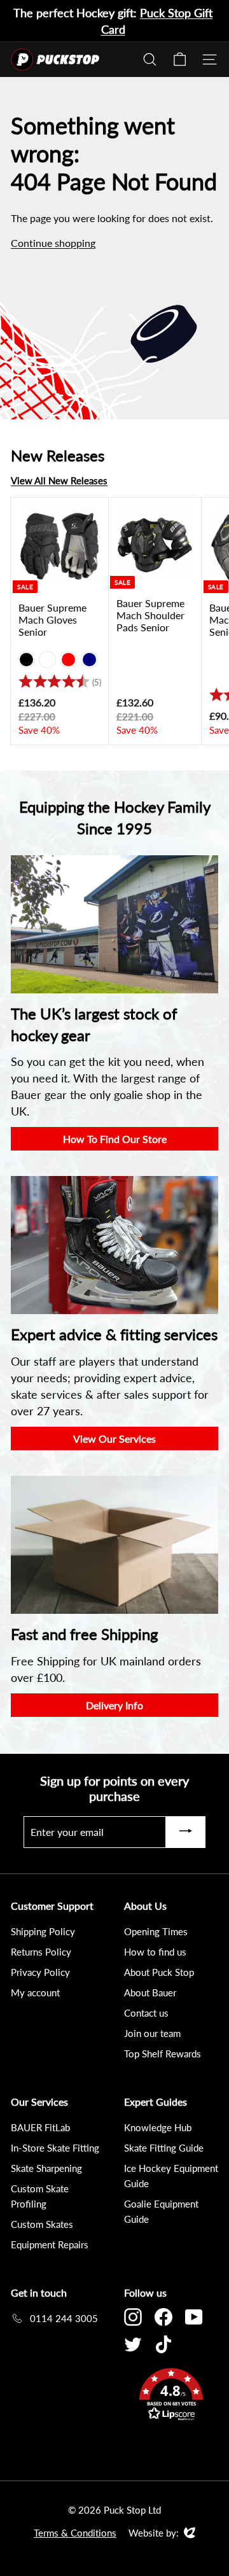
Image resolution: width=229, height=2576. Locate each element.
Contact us (146, 2013)
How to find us (155, 1952)
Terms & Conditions (75, 2533)
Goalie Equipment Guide (161, 2211)
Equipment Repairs (50, 2244)
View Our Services (114, 1438)
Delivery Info (114, 1705)
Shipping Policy (43, 1931)
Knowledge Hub (158, 2127)
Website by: (154, 2533)
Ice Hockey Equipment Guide (171, 2176)
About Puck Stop (159, 1972)
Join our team (152, 2033)
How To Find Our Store (115, 1139)
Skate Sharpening (46, 2168)
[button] (171, 2396)
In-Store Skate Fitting (55, 2148)
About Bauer (150, 1992)
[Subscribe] (186, 1832)
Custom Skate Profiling (40, 2196)
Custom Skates (42, 2224)
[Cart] (180, 59)
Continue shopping (53, 243)
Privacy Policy (40, 1972)
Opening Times (156, 1931)
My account (35, 1992)
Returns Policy (41, 1952)
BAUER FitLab (40, 2127)
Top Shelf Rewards (163, 2054)
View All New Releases (59, 480)
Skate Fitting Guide (164, 2148)
